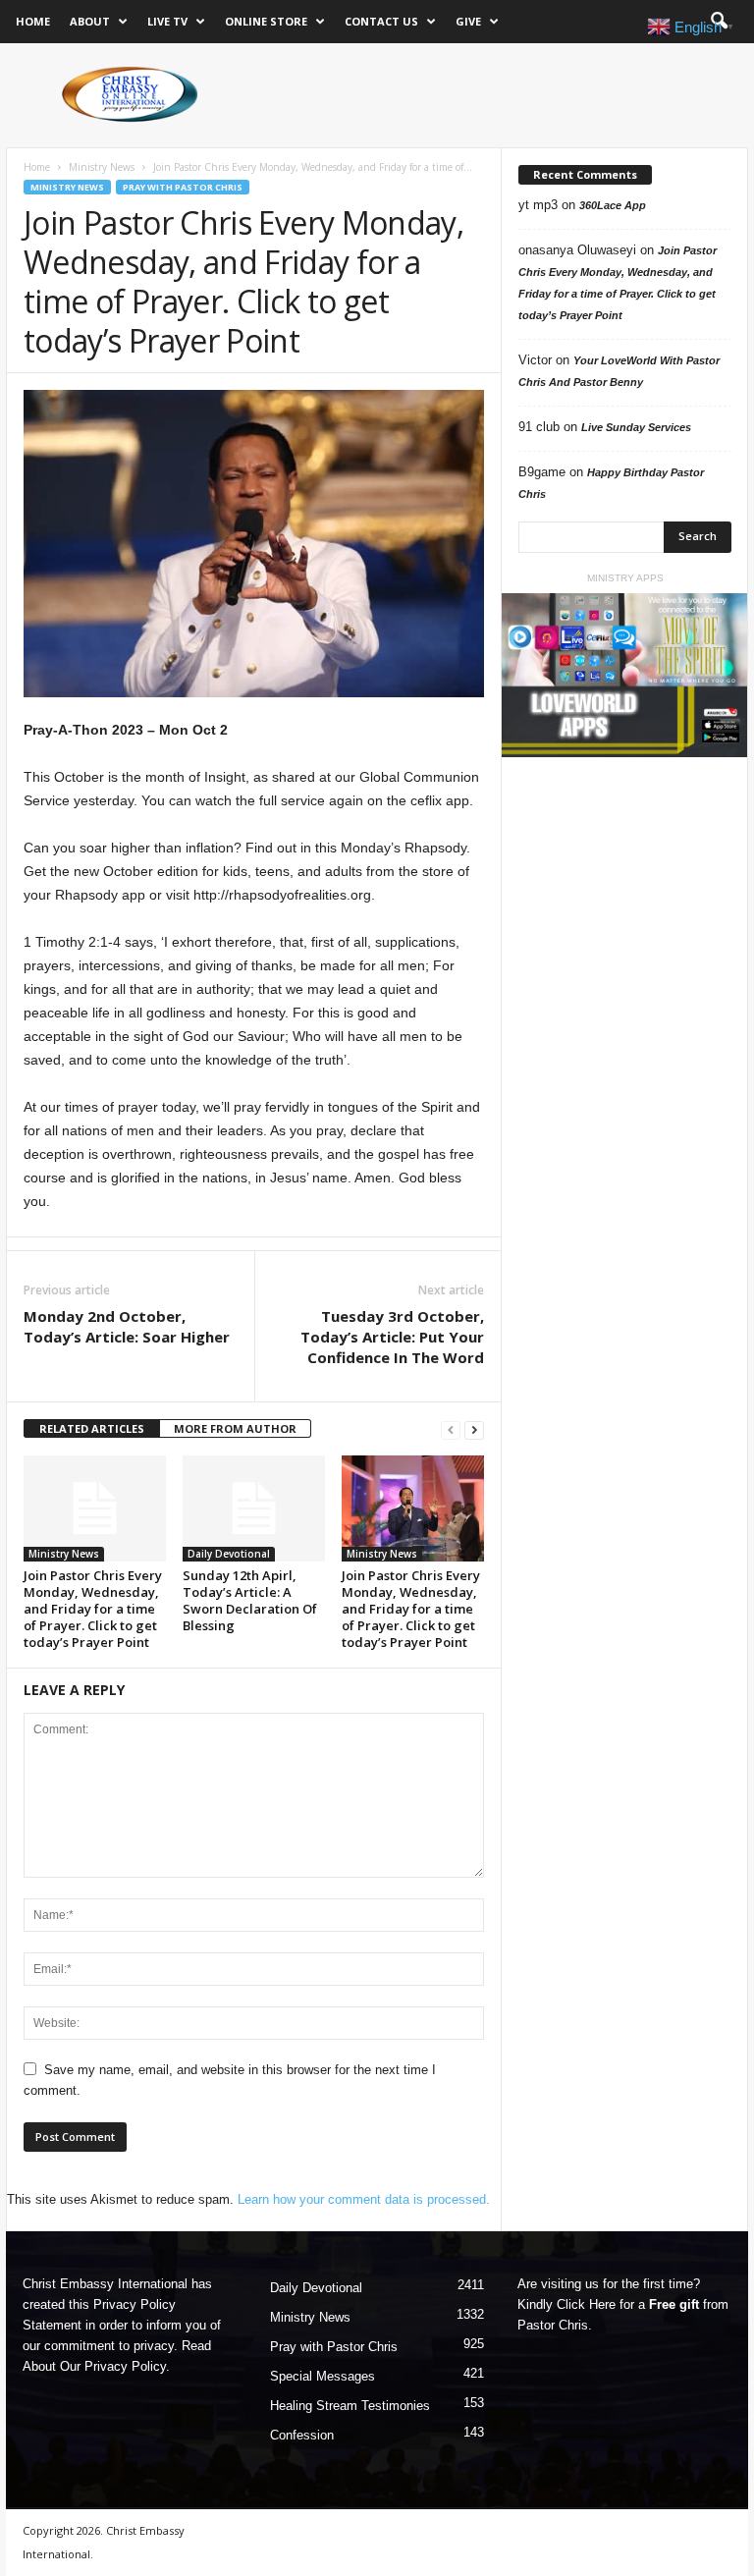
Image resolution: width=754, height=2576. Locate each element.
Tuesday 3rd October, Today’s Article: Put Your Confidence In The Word (392, 1337)
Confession (302, 2435)
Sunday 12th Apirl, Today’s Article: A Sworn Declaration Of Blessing (250, 1600)
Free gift (674, 2304)
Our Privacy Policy (113, 2366)
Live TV (167, 21)
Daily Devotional (229, 1554)
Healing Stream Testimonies (350, 2406)
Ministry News (102, 167)
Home (33, 21)
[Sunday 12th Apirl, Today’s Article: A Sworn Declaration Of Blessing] (254, 1508)
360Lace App (613, 205)
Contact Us (381, 21)
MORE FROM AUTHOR (235, 1428)
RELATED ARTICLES (92, 1428)
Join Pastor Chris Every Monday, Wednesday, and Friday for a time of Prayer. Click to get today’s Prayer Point (93, 1609)
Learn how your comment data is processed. (364, 2199)
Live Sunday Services (636, 427)
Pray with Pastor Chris (183, 187)
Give (468, 21)
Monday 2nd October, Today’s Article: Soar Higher (127, 1326)
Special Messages (323, 2376)
